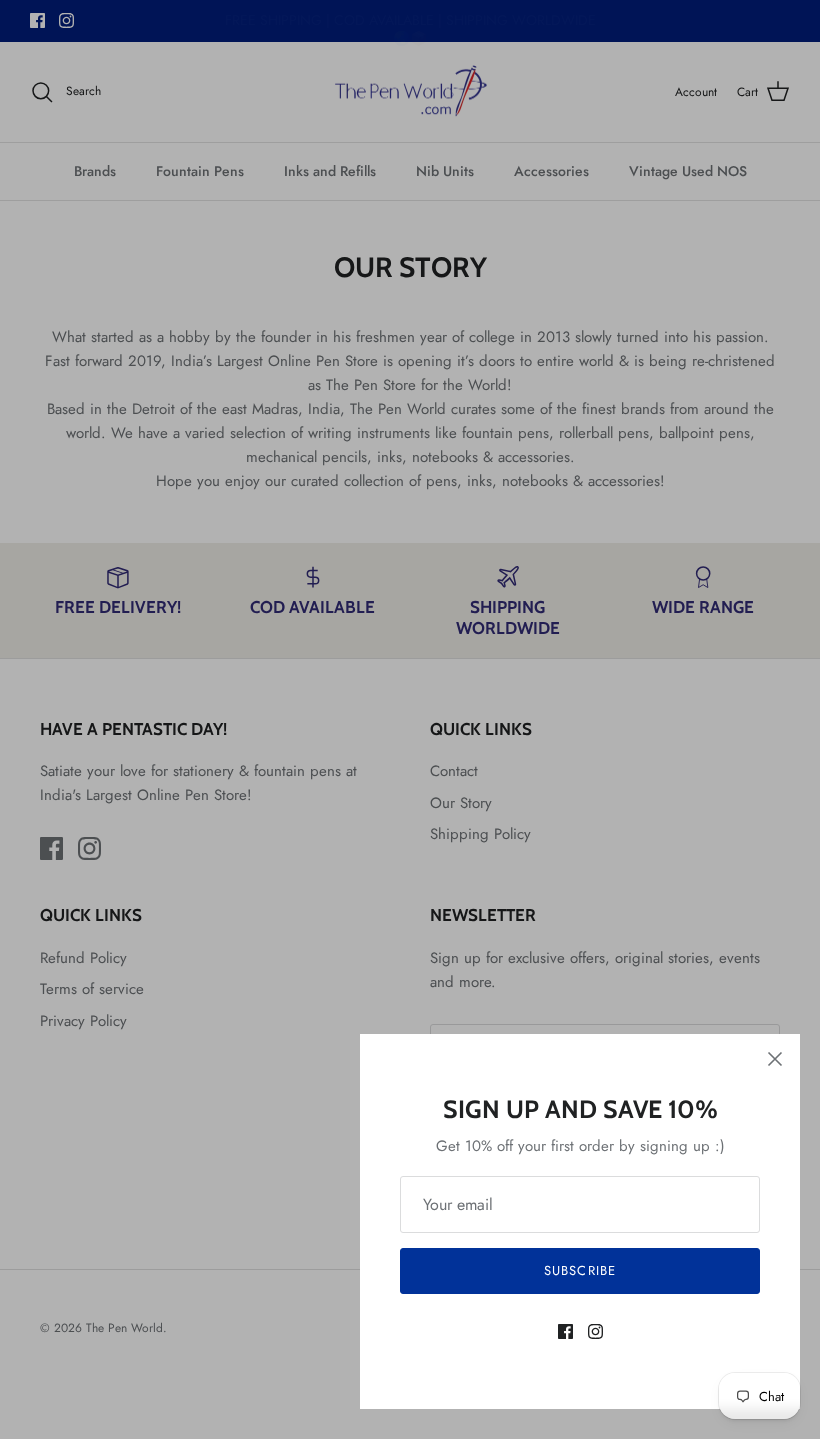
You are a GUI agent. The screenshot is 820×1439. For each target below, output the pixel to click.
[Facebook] (565, 1331)
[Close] (775, 1059)
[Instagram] (595, 1331)
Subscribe (579, 1270)
